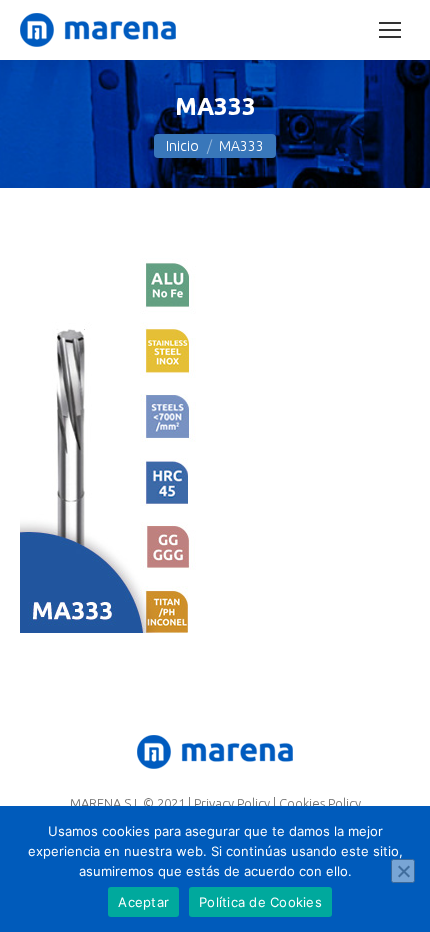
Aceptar (143, 902)
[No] (403, 871)
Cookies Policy (320, 803)
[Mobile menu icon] (390, 30)
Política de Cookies (260, 902)
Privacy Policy (232, 803)
